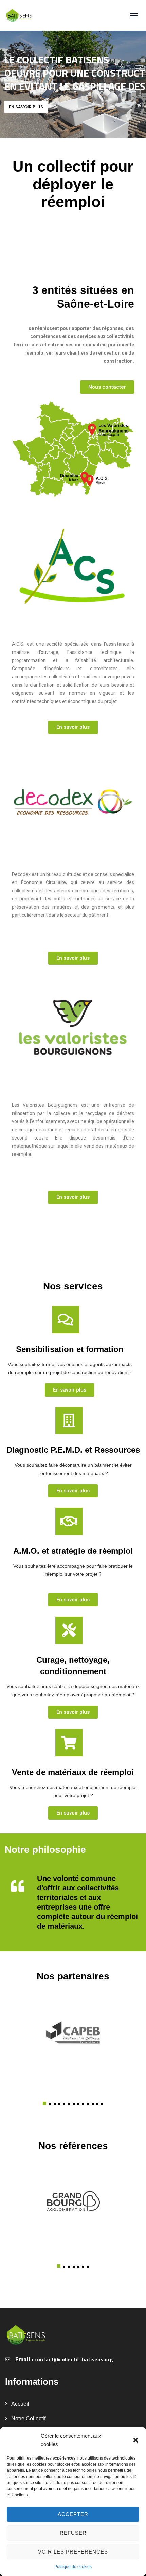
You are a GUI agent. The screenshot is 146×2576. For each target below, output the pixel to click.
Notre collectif (28, 2418)
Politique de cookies (73, 2567)
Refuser (73, 2533)
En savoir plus (26, 107)
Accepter (73, 2514)
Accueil (20, 2404)
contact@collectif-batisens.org (74, 2359)
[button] (136, 2440)
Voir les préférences (73, 2552)
